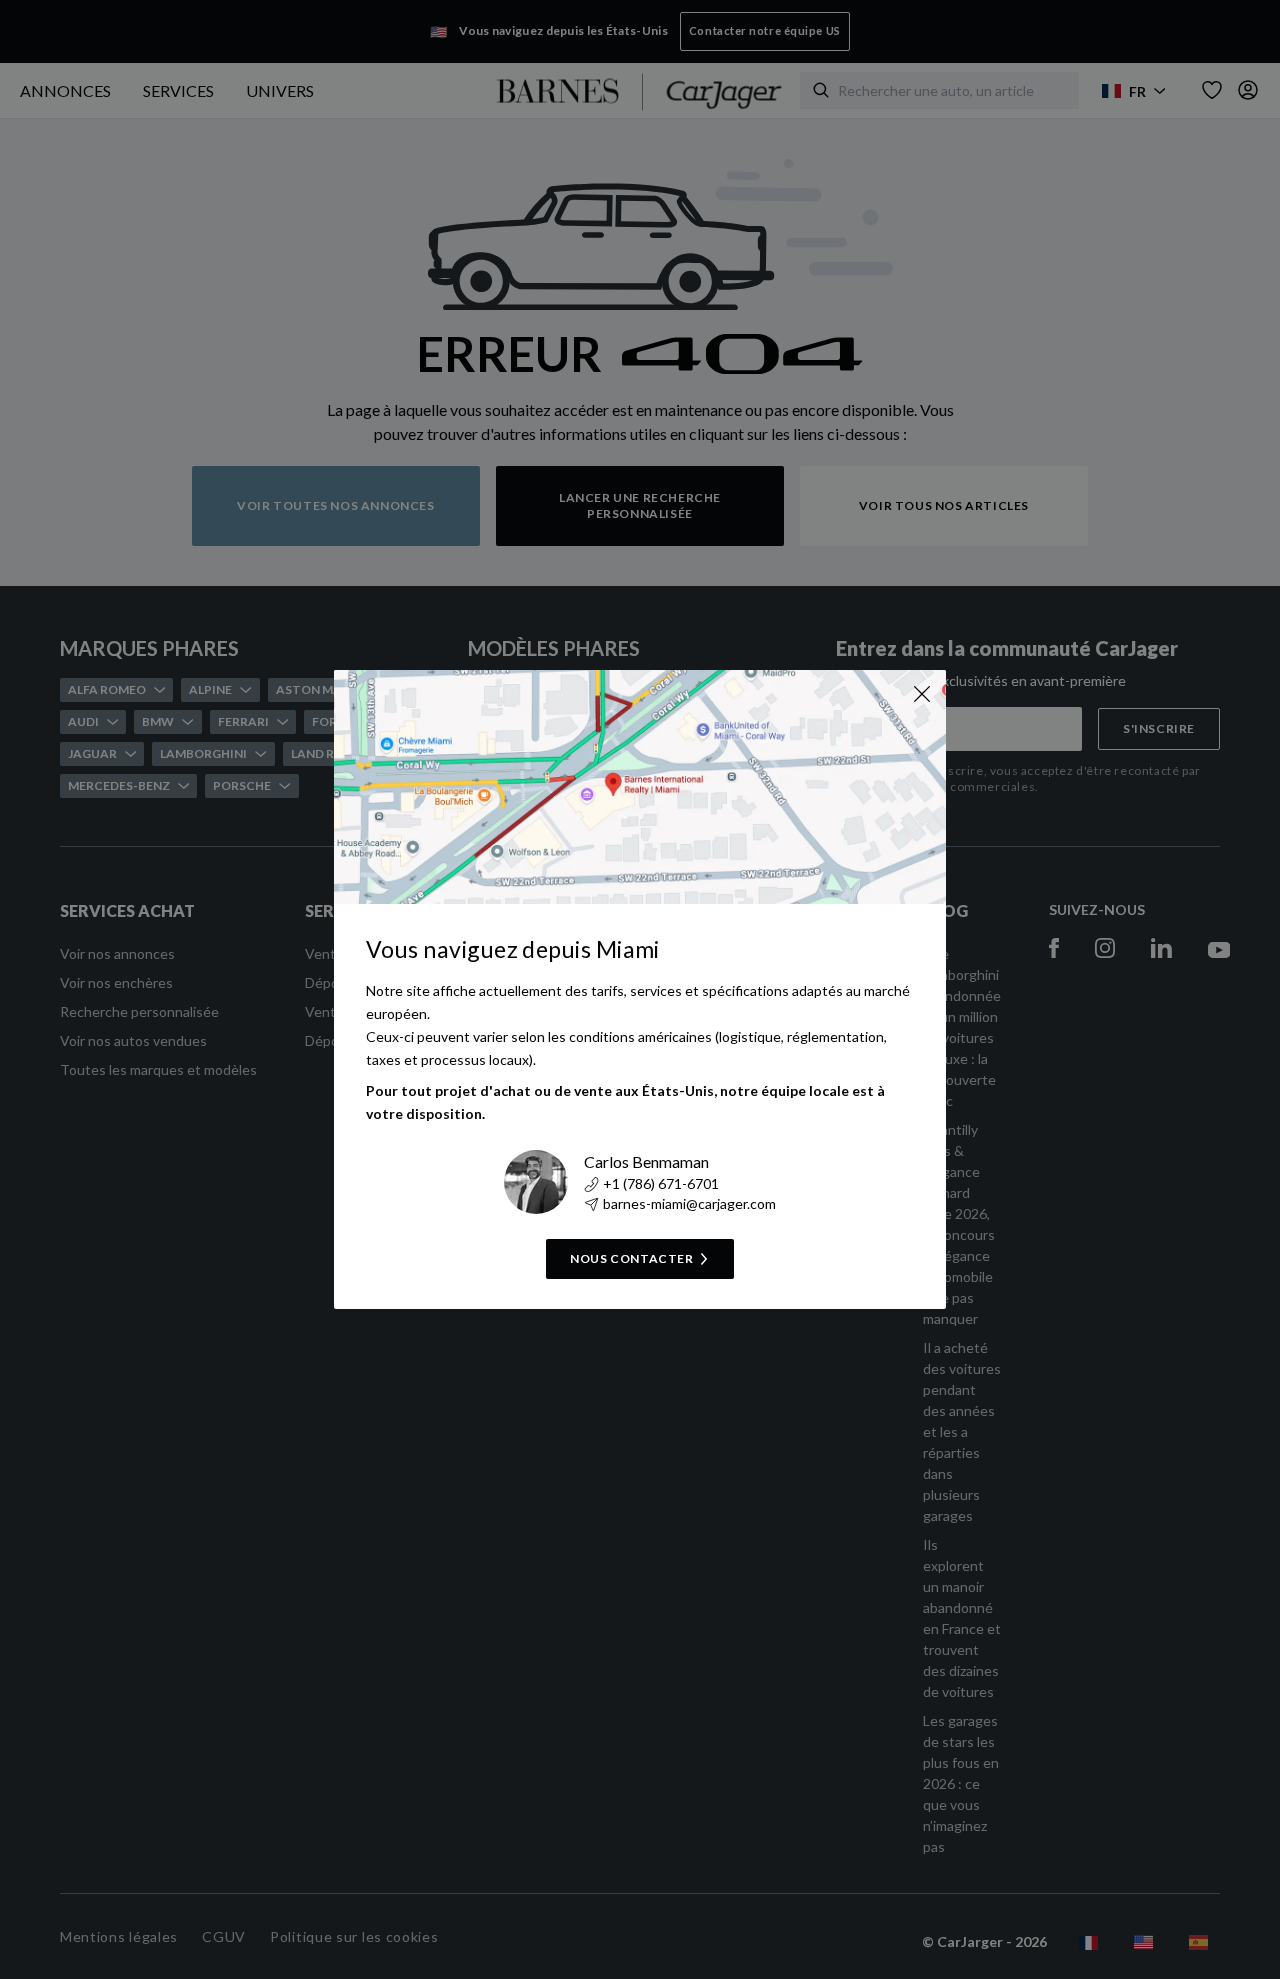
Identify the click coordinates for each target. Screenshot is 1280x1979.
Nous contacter (631, 1258)
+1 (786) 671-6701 (661, 1183)
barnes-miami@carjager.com (689, 1203)
